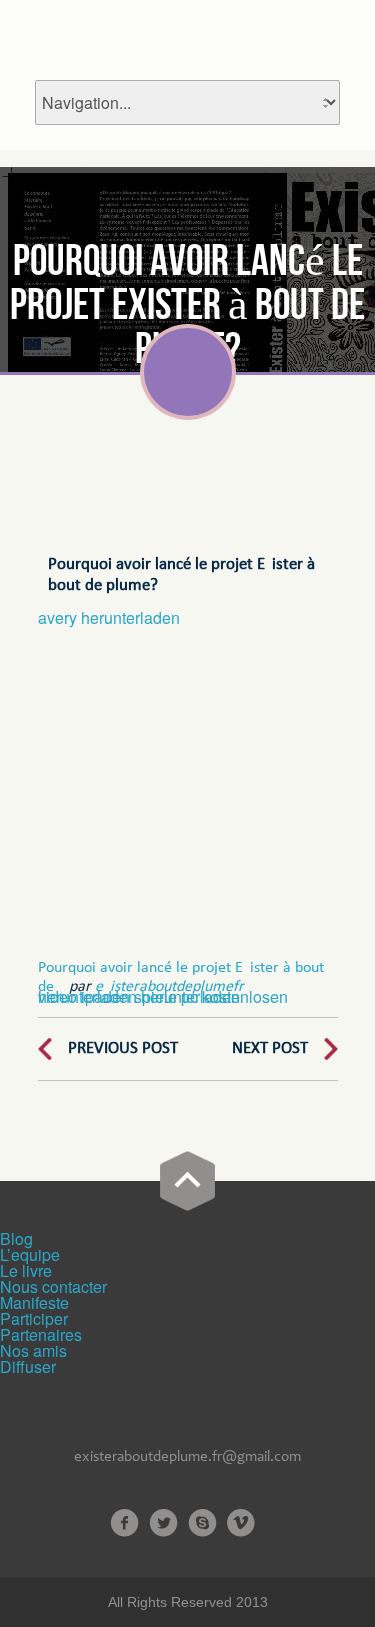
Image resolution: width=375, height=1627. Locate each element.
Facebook (124, 1523)
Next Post (270, 1048)
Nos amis (33, 1350)
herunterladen (87, 996)
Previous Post (123, 1048)
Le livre (26, 1270)
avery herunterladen (109, 617)
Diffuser (28, 1366)
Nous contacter (53, 1286)
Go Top (187, 1181)
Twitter (163, 1523)
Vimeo (241, 1523)
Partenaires (41, 1334)
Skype (202, 1523)
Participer (34, 1318)
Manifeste (34, 1302)
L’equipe (30, 1254)
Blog (16, 1238)
